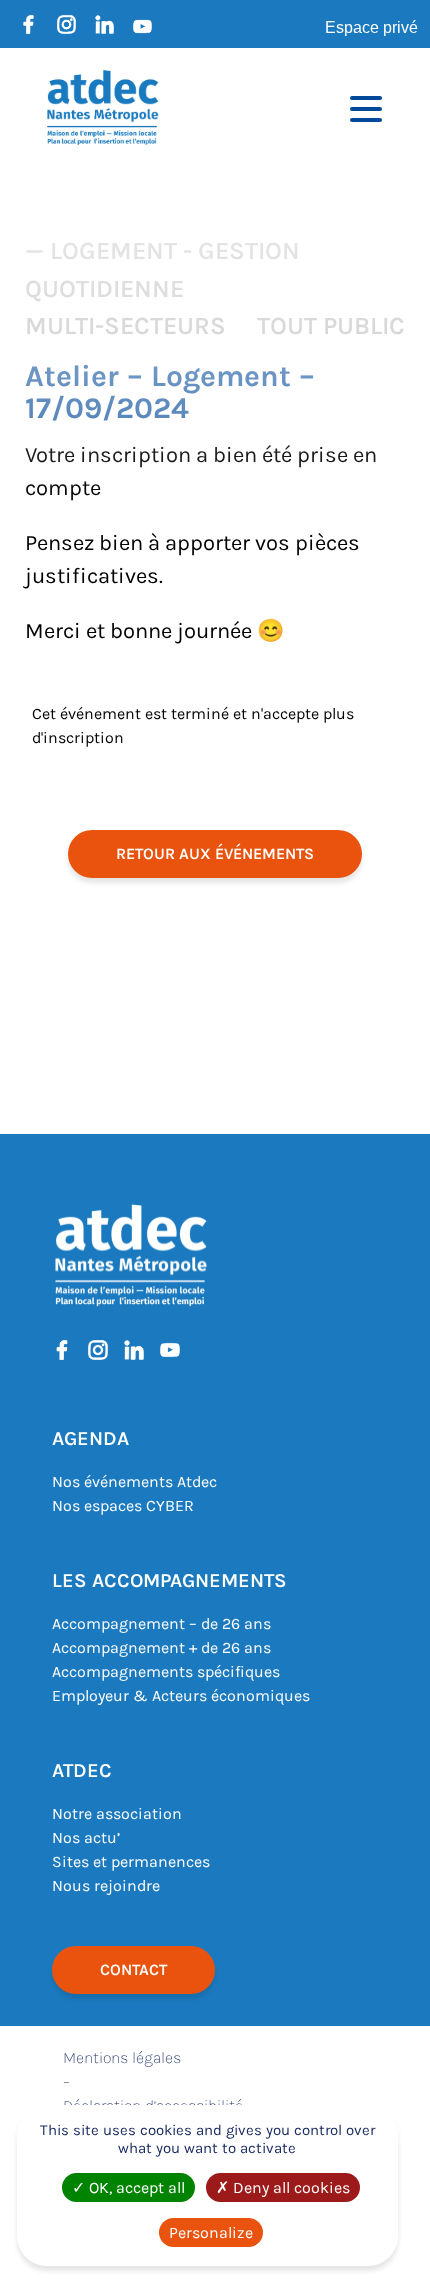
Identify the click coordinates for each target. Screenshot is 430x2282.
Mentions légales (122, 2057)
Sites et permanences (131, 1861)
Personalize (211, 2232)
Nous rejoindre (106, 1885)
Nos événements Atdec (134, 1481)
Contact (133, 1969)
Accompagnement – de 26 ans (161, 1623)
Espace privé (371, 27)
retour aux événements (215, 853)
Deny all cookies (289, 2187)
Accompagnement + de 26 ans (161, 1647)
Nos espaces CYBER (123, 1505)
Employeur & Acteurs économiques (181, 1695)
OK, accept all (135, 2187)
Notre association (117, 1813)
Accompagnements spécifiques (166, 1671)
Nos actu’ (86, 1837)
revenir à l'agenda (215, 1258)
